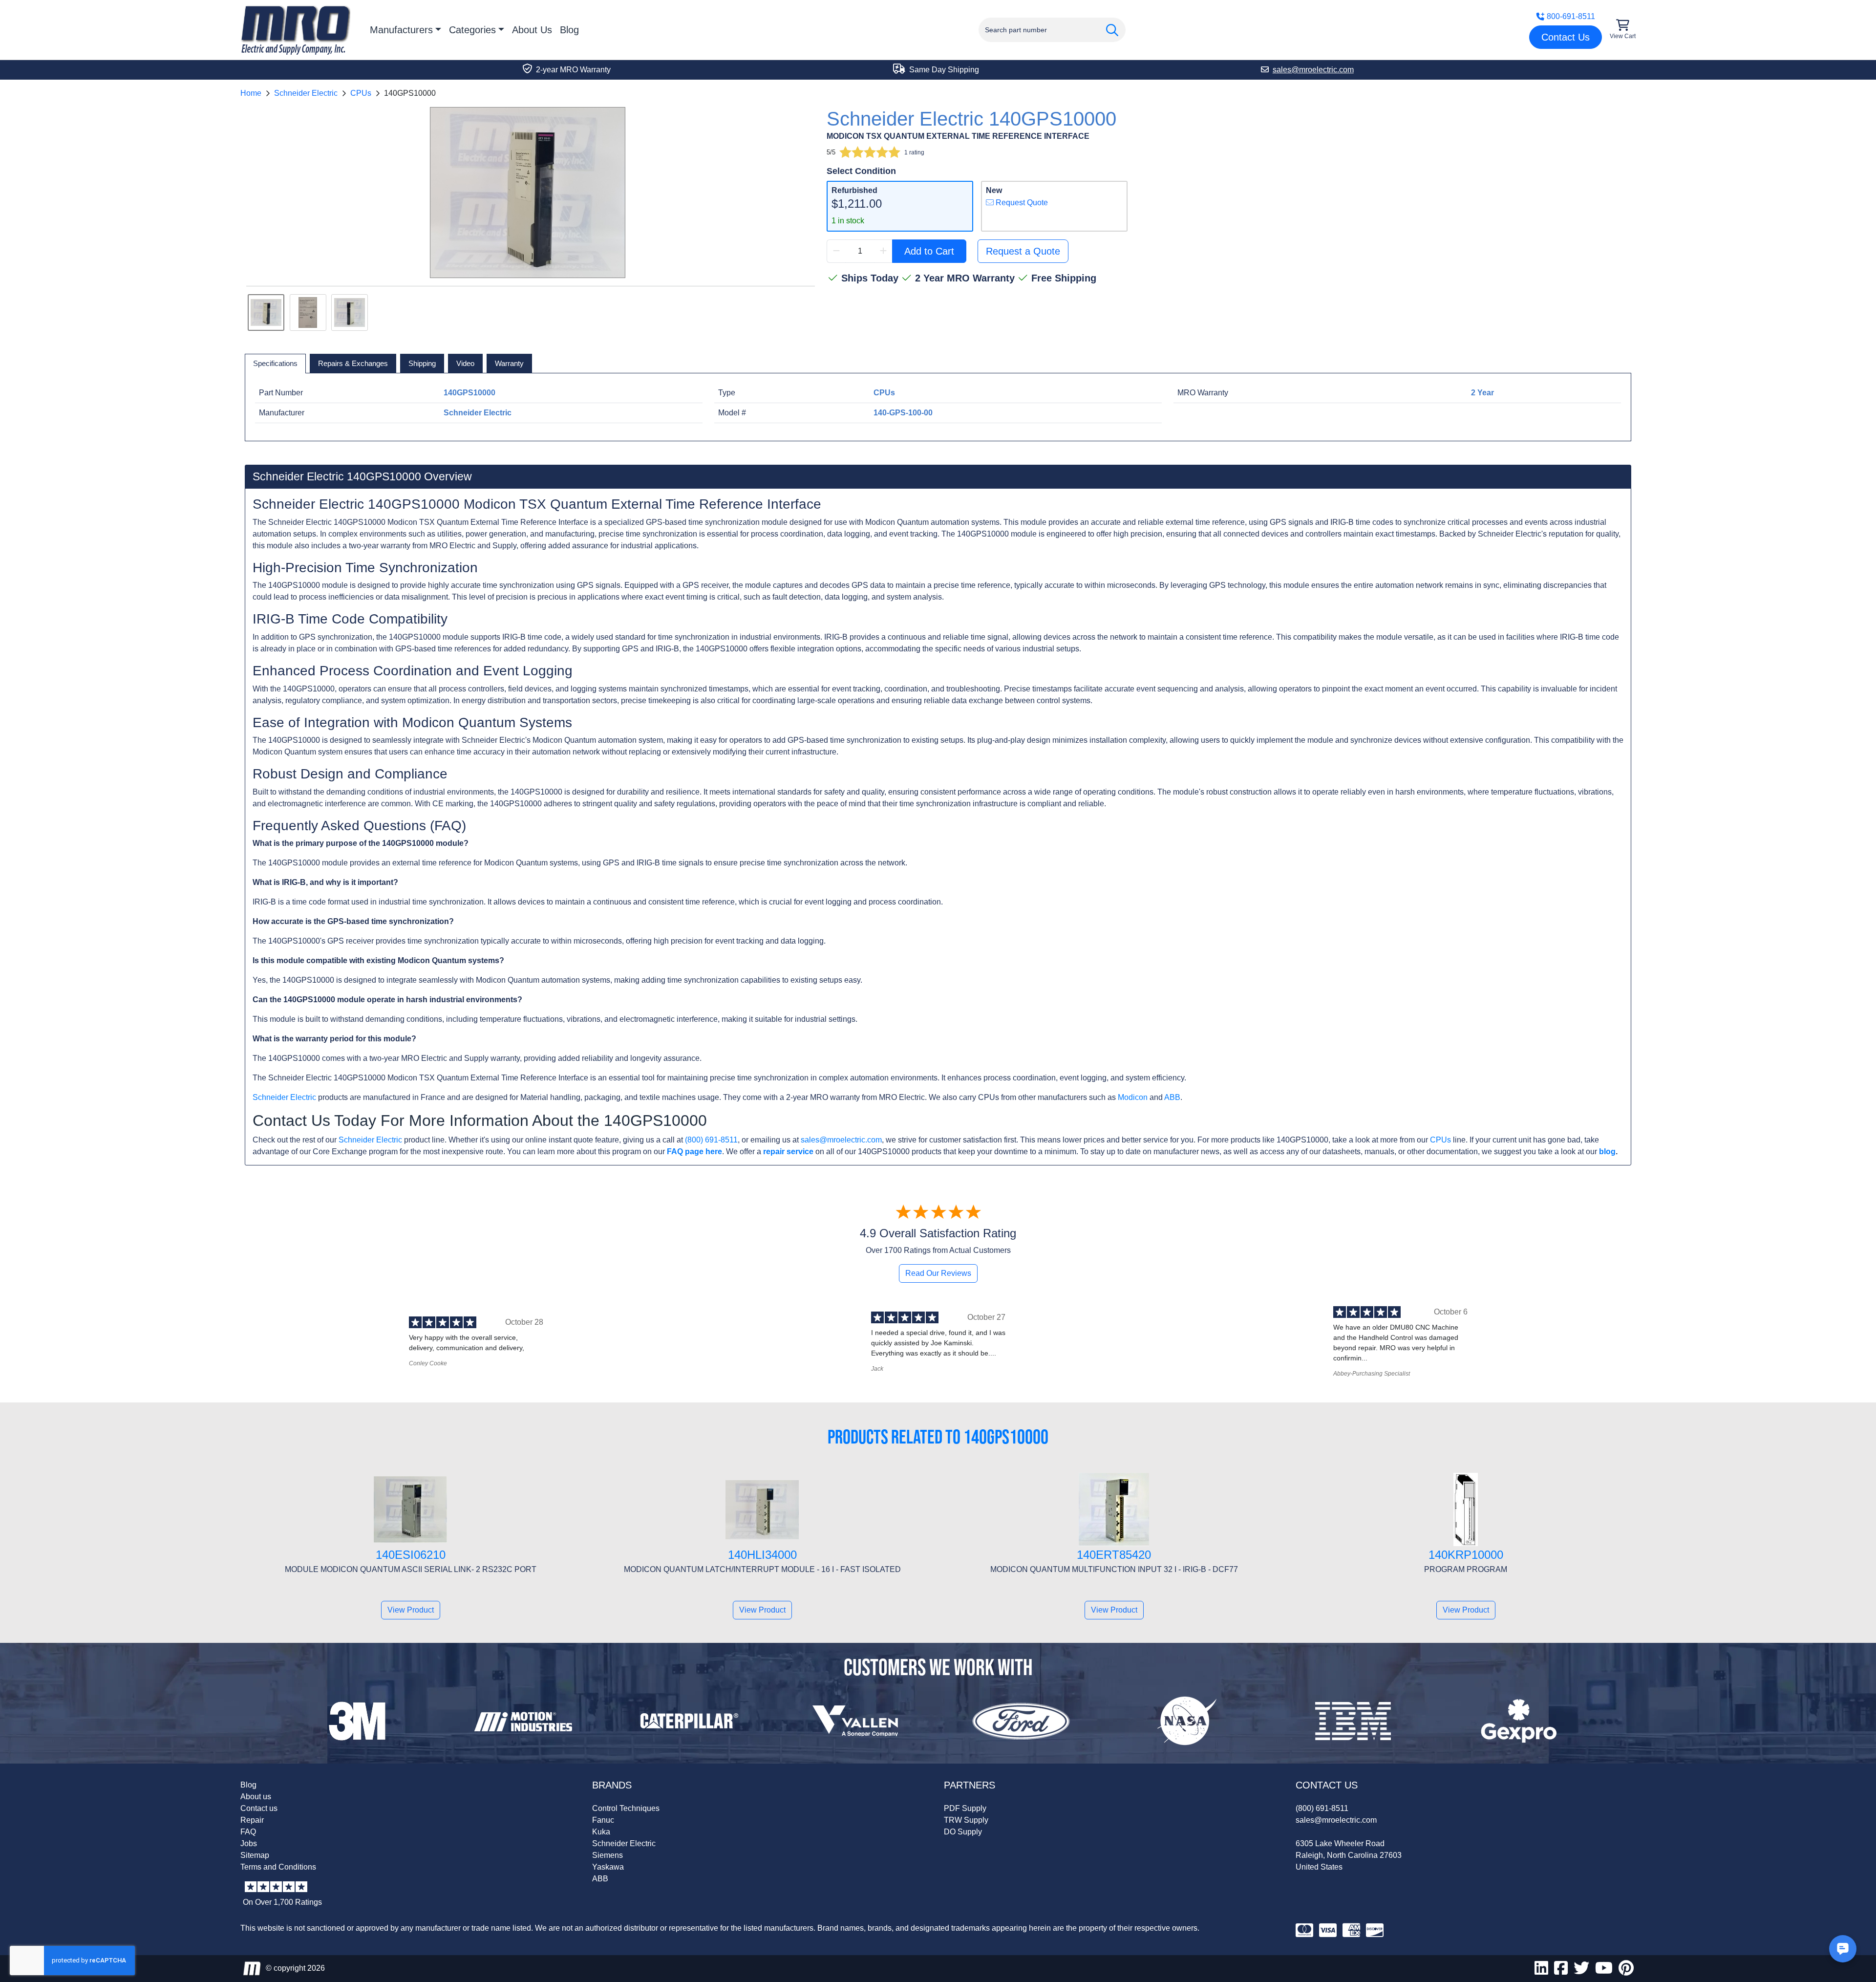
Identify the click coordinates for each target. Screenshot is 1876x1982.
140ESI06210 (411, 1555)
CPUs (361, 93)
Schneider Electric (306, 93)
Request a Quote (1023, 251)
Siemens (608, 1855)
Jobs (249, 1843)
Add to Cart (929, 251)
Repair (252, 1820)
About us (256, 1797)
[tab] (275, 364)
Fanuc (603, 1820)
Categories (472, 30)
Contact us (259, 1808)
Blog (569, 30)
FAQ (248, 1832)
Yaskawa (608, 1867)
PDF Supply (965, 1808)
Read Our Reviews (938, 1273)
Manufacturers (401, 30)
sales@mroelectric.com (841, 1140)
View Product (411, 1610)
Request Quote (1021, 203)
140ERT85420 (1114, 1555)
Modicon (1133, 1097)
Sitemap (255, 1855)
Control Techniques (626, 1808)
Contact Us (1566, 37)
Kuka (601, 1832)
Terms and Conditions (278, 1867)
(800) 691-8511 (711, 1140)
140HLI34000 (762, 1555)
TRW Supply (966, 1820)
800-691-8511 (1571, 16)
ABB (1172, 1097)
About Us (532, 30)
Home (251, 93)
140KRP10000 (1466, 1555)
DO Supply (963, 1832)
